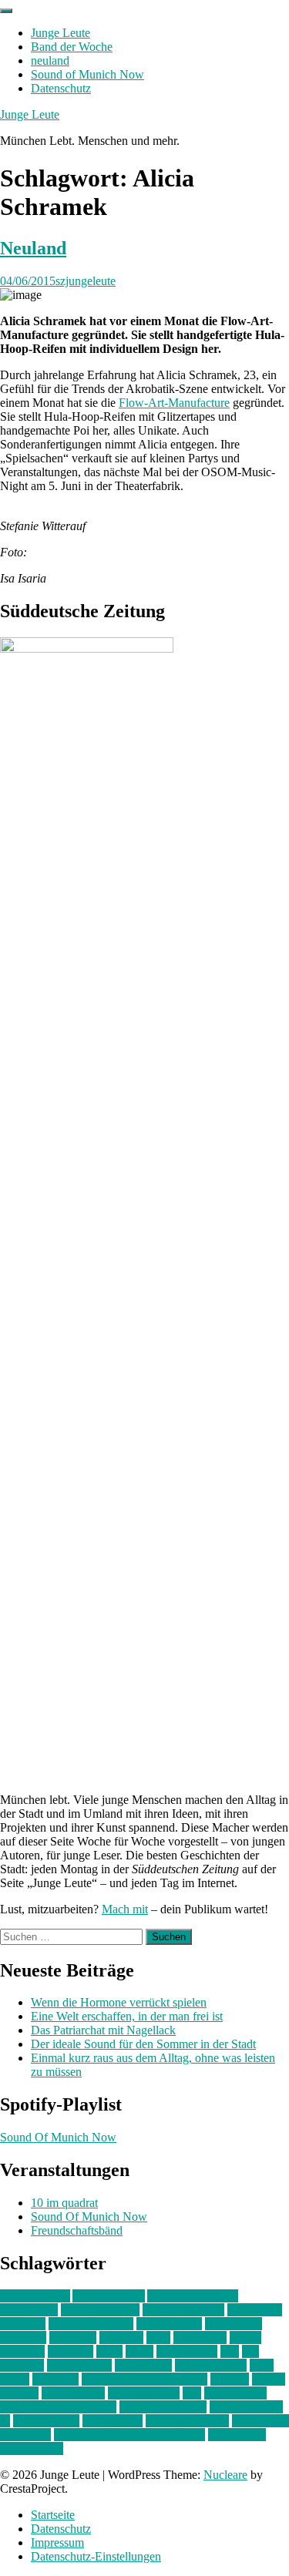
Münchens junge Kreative (144, 2379)
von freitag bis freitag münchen (129, 2435)
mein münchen (211, 2365)
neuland (50, 60)
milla (262, 2365)
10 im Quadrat (35, 2296)
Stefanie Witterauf (163, 2407)
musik (15, 2379)
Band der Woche (72, 47)
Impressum (57, 2542)
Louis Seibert (79, 2365)
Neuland (33, 248)
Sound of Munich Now (87, 74)
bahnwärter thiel (100, 2310)
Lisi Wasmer (187, 2351)
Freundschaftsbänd (77, 2230)
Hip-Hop (121, 2338)
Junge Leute (60, 33)
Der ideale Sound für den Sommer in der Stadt (143, 2044)
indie (158, 2338)
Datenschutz (61, 88)
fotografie (73, 2338)
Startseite (53, 2515)
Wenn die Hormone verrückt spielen (119, 2002)
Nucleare (225, 2475)
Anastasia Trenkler (193, 2296)
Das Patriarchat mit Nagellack (103, 2030)
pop (192, 2393)
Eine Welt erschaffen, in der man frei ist (127, 2016)
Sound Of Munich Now (58, 2137)
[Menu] (6, 11)
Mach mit (125, 1909)
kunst (109, 2351)
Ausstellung (29, 2310)
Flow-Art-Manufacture (174, 403)
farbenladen (234, 2324)
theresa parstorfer (187, 2421)
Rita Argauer (235, 2393)
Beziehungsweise (91, 2324)
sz (5, 2421)
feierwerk (23, 2338)
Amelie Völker (109, 2296)
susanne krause (246, 2407)
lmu (230, 2351)
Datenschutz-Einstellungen (96, 2556)
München (55, 2379)
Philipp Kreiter (144, 2393)
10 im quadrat (64, 2203)
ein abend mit (169, 2324)
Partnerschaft (73, 2393)
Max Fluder (143, 2365)
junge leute (200, 2338)
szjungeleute (86, 281)
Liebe (139, 2351)
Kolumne (71, 2351)
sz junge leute (46, 2421)
